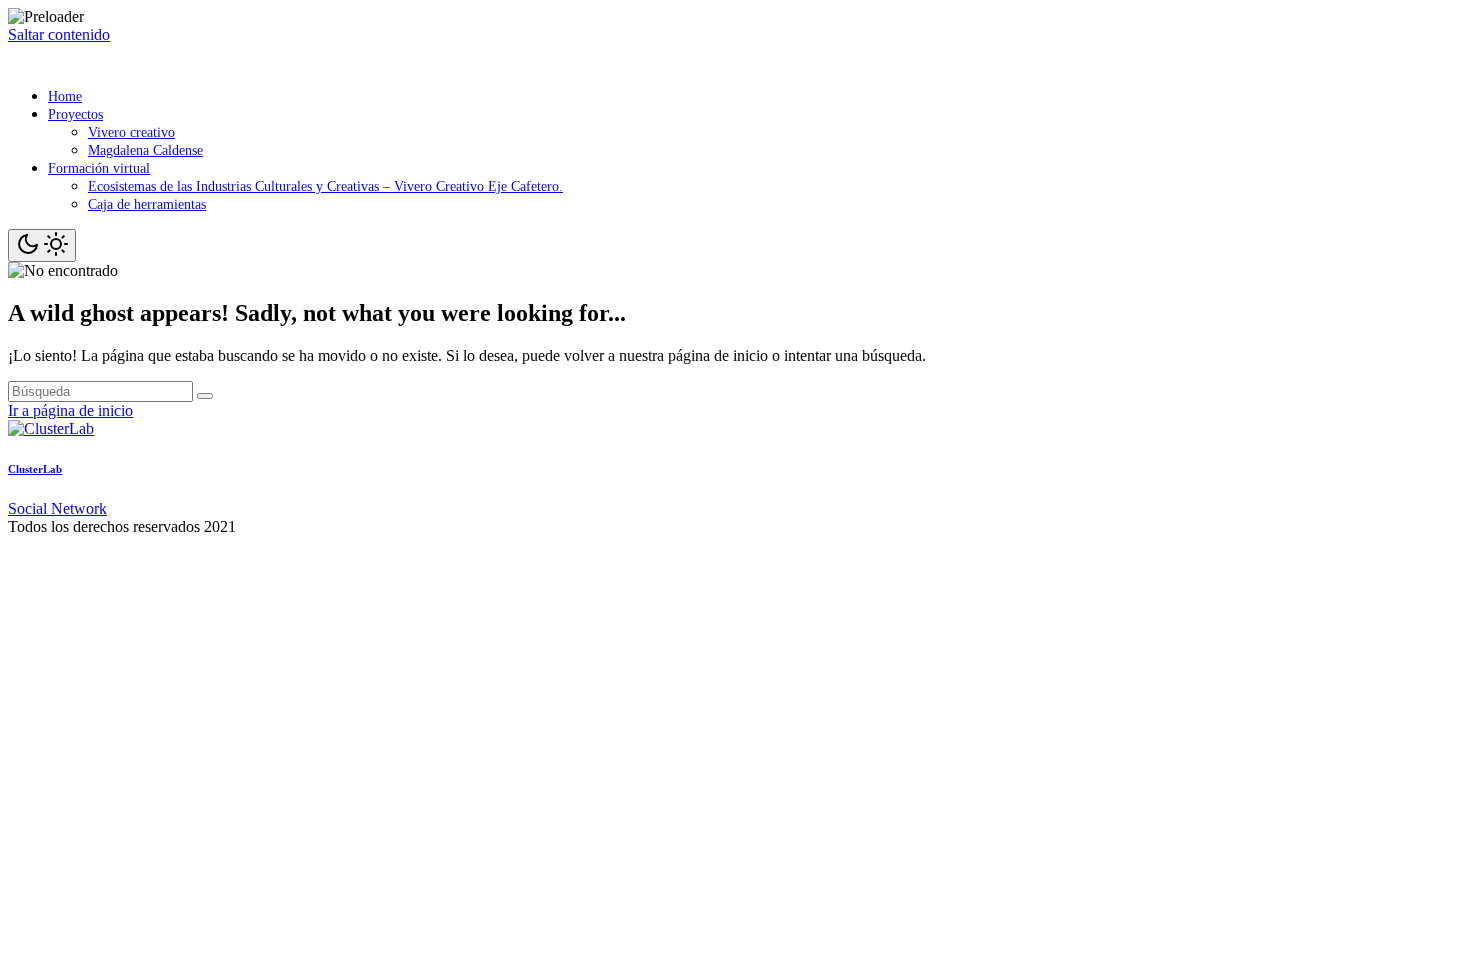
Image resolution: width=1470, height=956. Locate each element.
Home (65, 96)
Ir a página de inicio (70, 410)
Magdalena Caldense (145, 150)
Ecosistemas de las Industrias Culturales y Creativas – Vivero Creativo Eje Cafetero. (325, 186)
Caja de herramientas (147, 204)
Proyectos (75, 114)
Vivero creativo (131, 132)
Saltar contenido (59, 34)
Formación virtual (99, 168)
